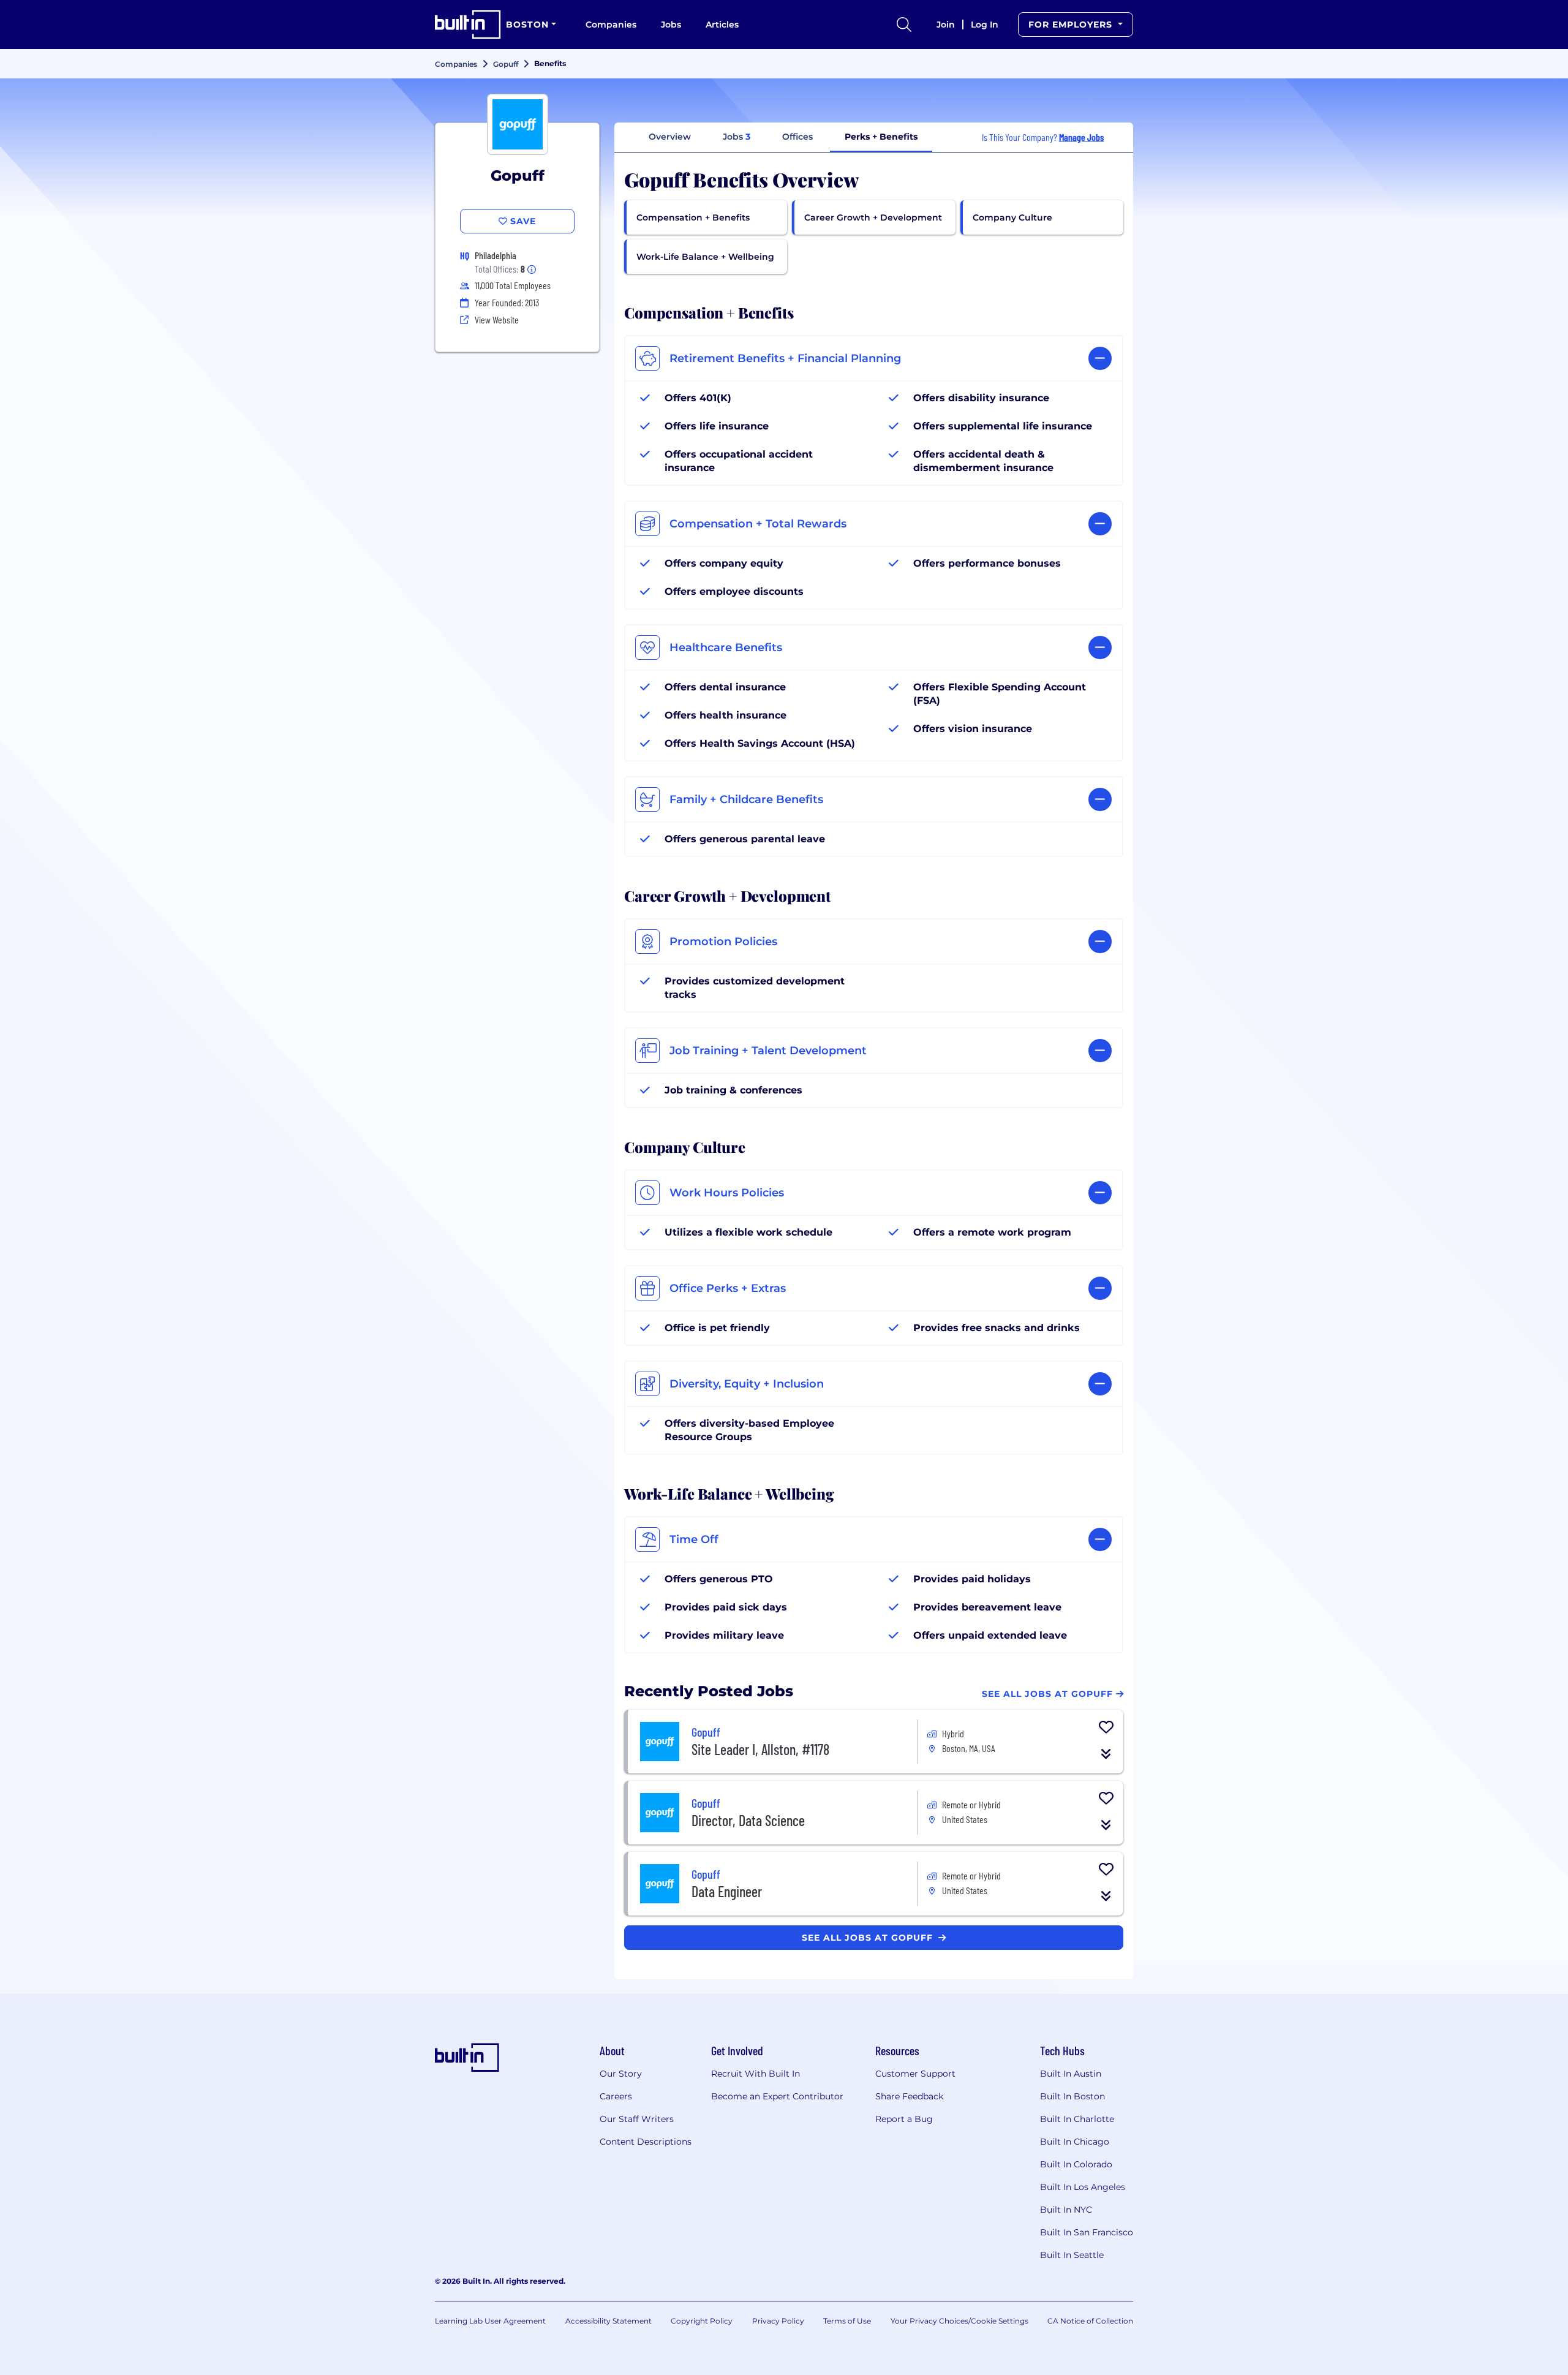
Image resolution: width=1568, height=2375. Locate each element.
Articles (722, 25)
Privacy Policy (778, 2321)
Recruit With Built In (756, 2074)
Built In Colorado (1076, 2164)
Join (946, 25)
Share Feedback (909, 2096)
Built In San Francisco (1087, 2232)
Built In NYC (1066, 2210)
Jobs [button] (737, 137)
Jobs (671, 25)
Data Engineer (727, 1891)
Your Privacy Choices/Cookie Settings (959, 2321)
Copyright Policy (702, 2321)
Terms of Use (847, 2321)
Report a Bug (904, 2119)
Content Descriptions (646, 2142)
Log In (985, 25)
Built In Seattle (1072, 2255)
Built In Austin (1071, 2074)
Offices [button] (797, 137)
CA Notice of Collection (1090, 2321)
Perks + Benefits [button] (881, 137)
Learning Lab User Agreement (490, 2321)
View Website (497, 319)
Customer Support (915, 2074)
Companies (611, 25)
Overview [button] (670, 137)
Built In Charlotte (1077, 2119)
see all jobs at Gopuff (869, 1938)
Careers (616, 2096)
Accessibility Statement (609, 2321)
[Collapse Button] (1106, 1754)
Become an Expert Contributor (777, 2096)
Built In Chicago (1075, 2142)
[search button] (904, 25)
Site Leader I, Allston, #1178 (760, 1749)
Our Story (621, 2074)
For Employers (1072, 25)
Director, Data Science (748, 1820)
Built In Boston (1072, 2096)
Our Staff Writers (637, 2119)
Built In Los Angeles (1083, 2187)
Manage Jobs (1081, 137)
